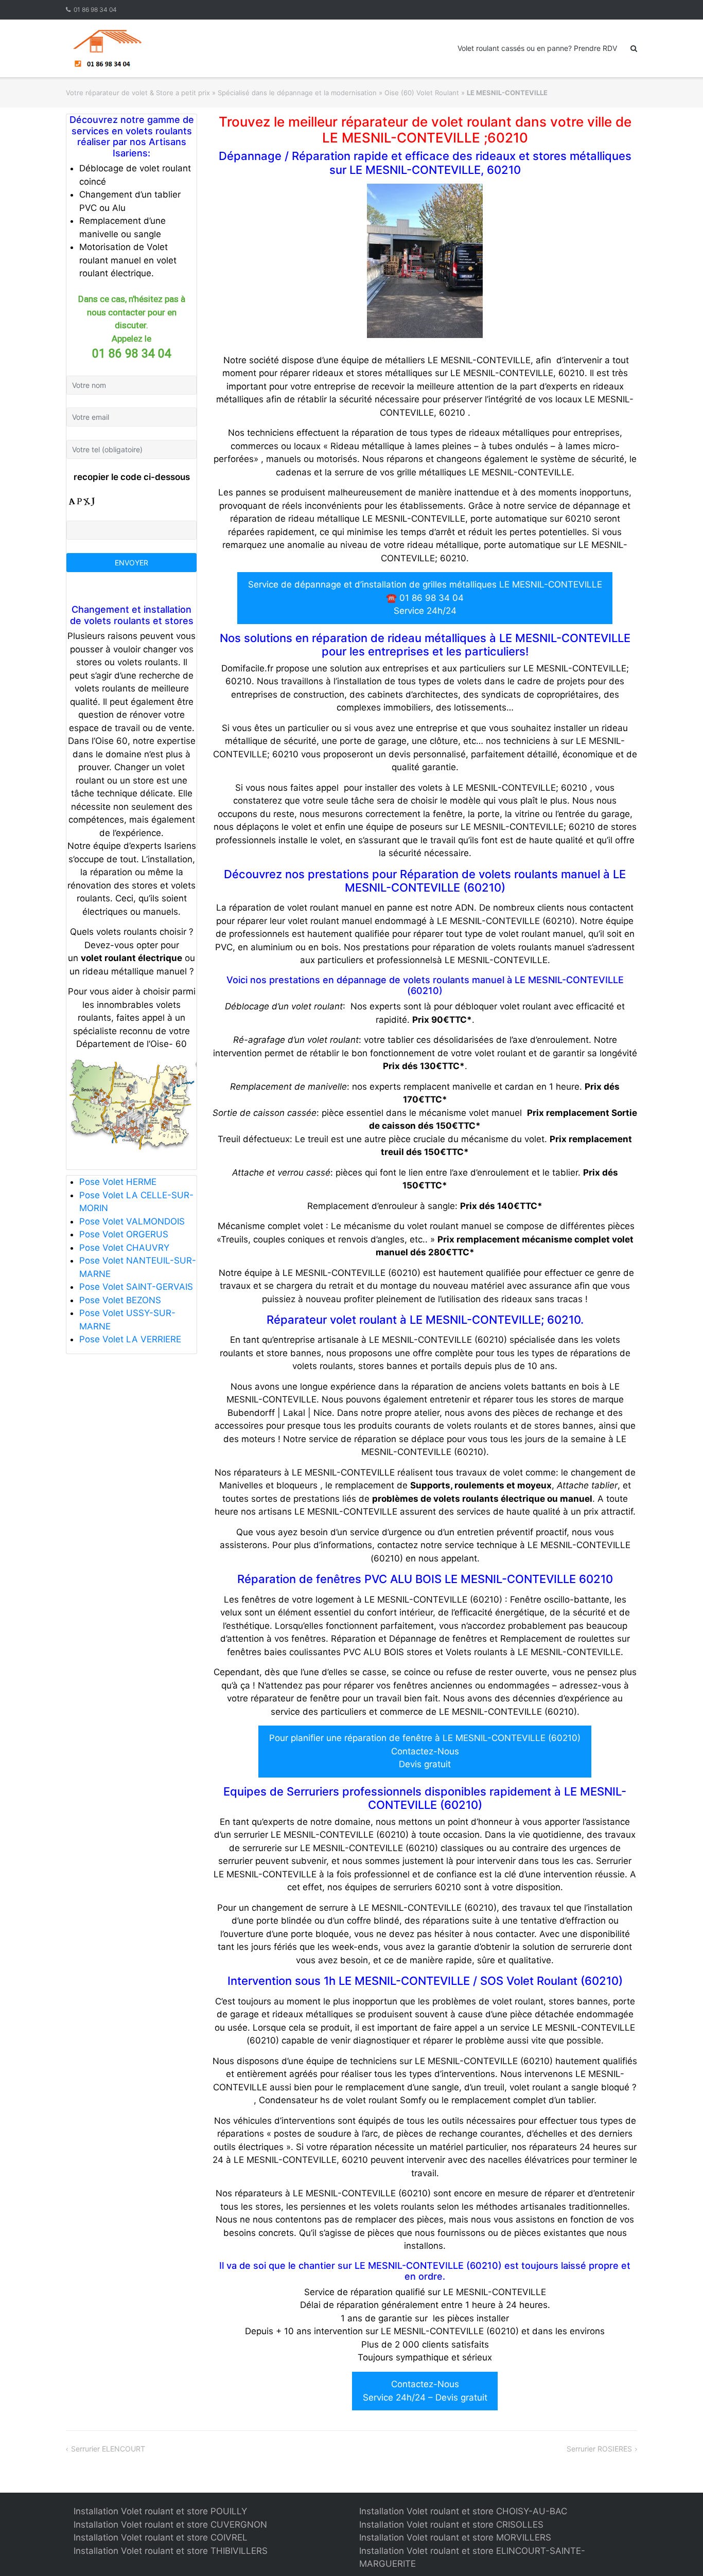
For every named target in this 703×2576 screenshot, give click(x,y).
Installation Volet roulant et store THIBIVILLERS (171, 2551)
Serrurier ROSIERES (599, 2449)
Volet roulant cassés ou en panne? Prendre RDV (537, 48)
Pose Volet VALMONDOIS (132, 1221)
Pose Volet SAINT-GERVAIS (136, 1287)
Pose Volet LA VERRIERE (130, 1339)
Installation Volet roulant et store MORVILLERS (455, 2537)
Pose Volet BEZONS (120, 1300)
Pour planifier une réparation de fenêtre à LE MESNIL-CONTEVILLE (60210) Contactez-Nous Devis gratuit (425, 1751)
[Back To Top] (678, 2551)
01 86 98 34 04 (95, 10)
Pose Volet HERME (118, 1182)
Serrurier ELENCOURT (108, 2449)
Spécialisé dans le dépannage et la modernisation (297, 93)
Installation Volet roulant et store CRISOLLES (451, 2525)
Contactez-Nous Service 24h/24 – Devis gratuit (425, 2391)
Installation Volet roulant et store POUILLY (160, 2511)
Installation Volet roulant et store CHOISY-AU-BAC (463, 2511)
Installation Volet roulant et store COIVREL (161, 2537)
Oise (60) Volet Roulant (422, 93)
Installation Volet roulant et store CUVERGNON (170, 2525)
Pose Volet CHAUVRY (124, 1248)
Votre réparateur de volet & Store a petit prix (138, 93)
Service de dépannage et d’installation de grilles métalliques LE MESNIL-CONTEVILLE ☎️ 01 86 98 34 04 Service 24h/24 (425, 598)
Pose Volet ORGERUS (124, 1234)
